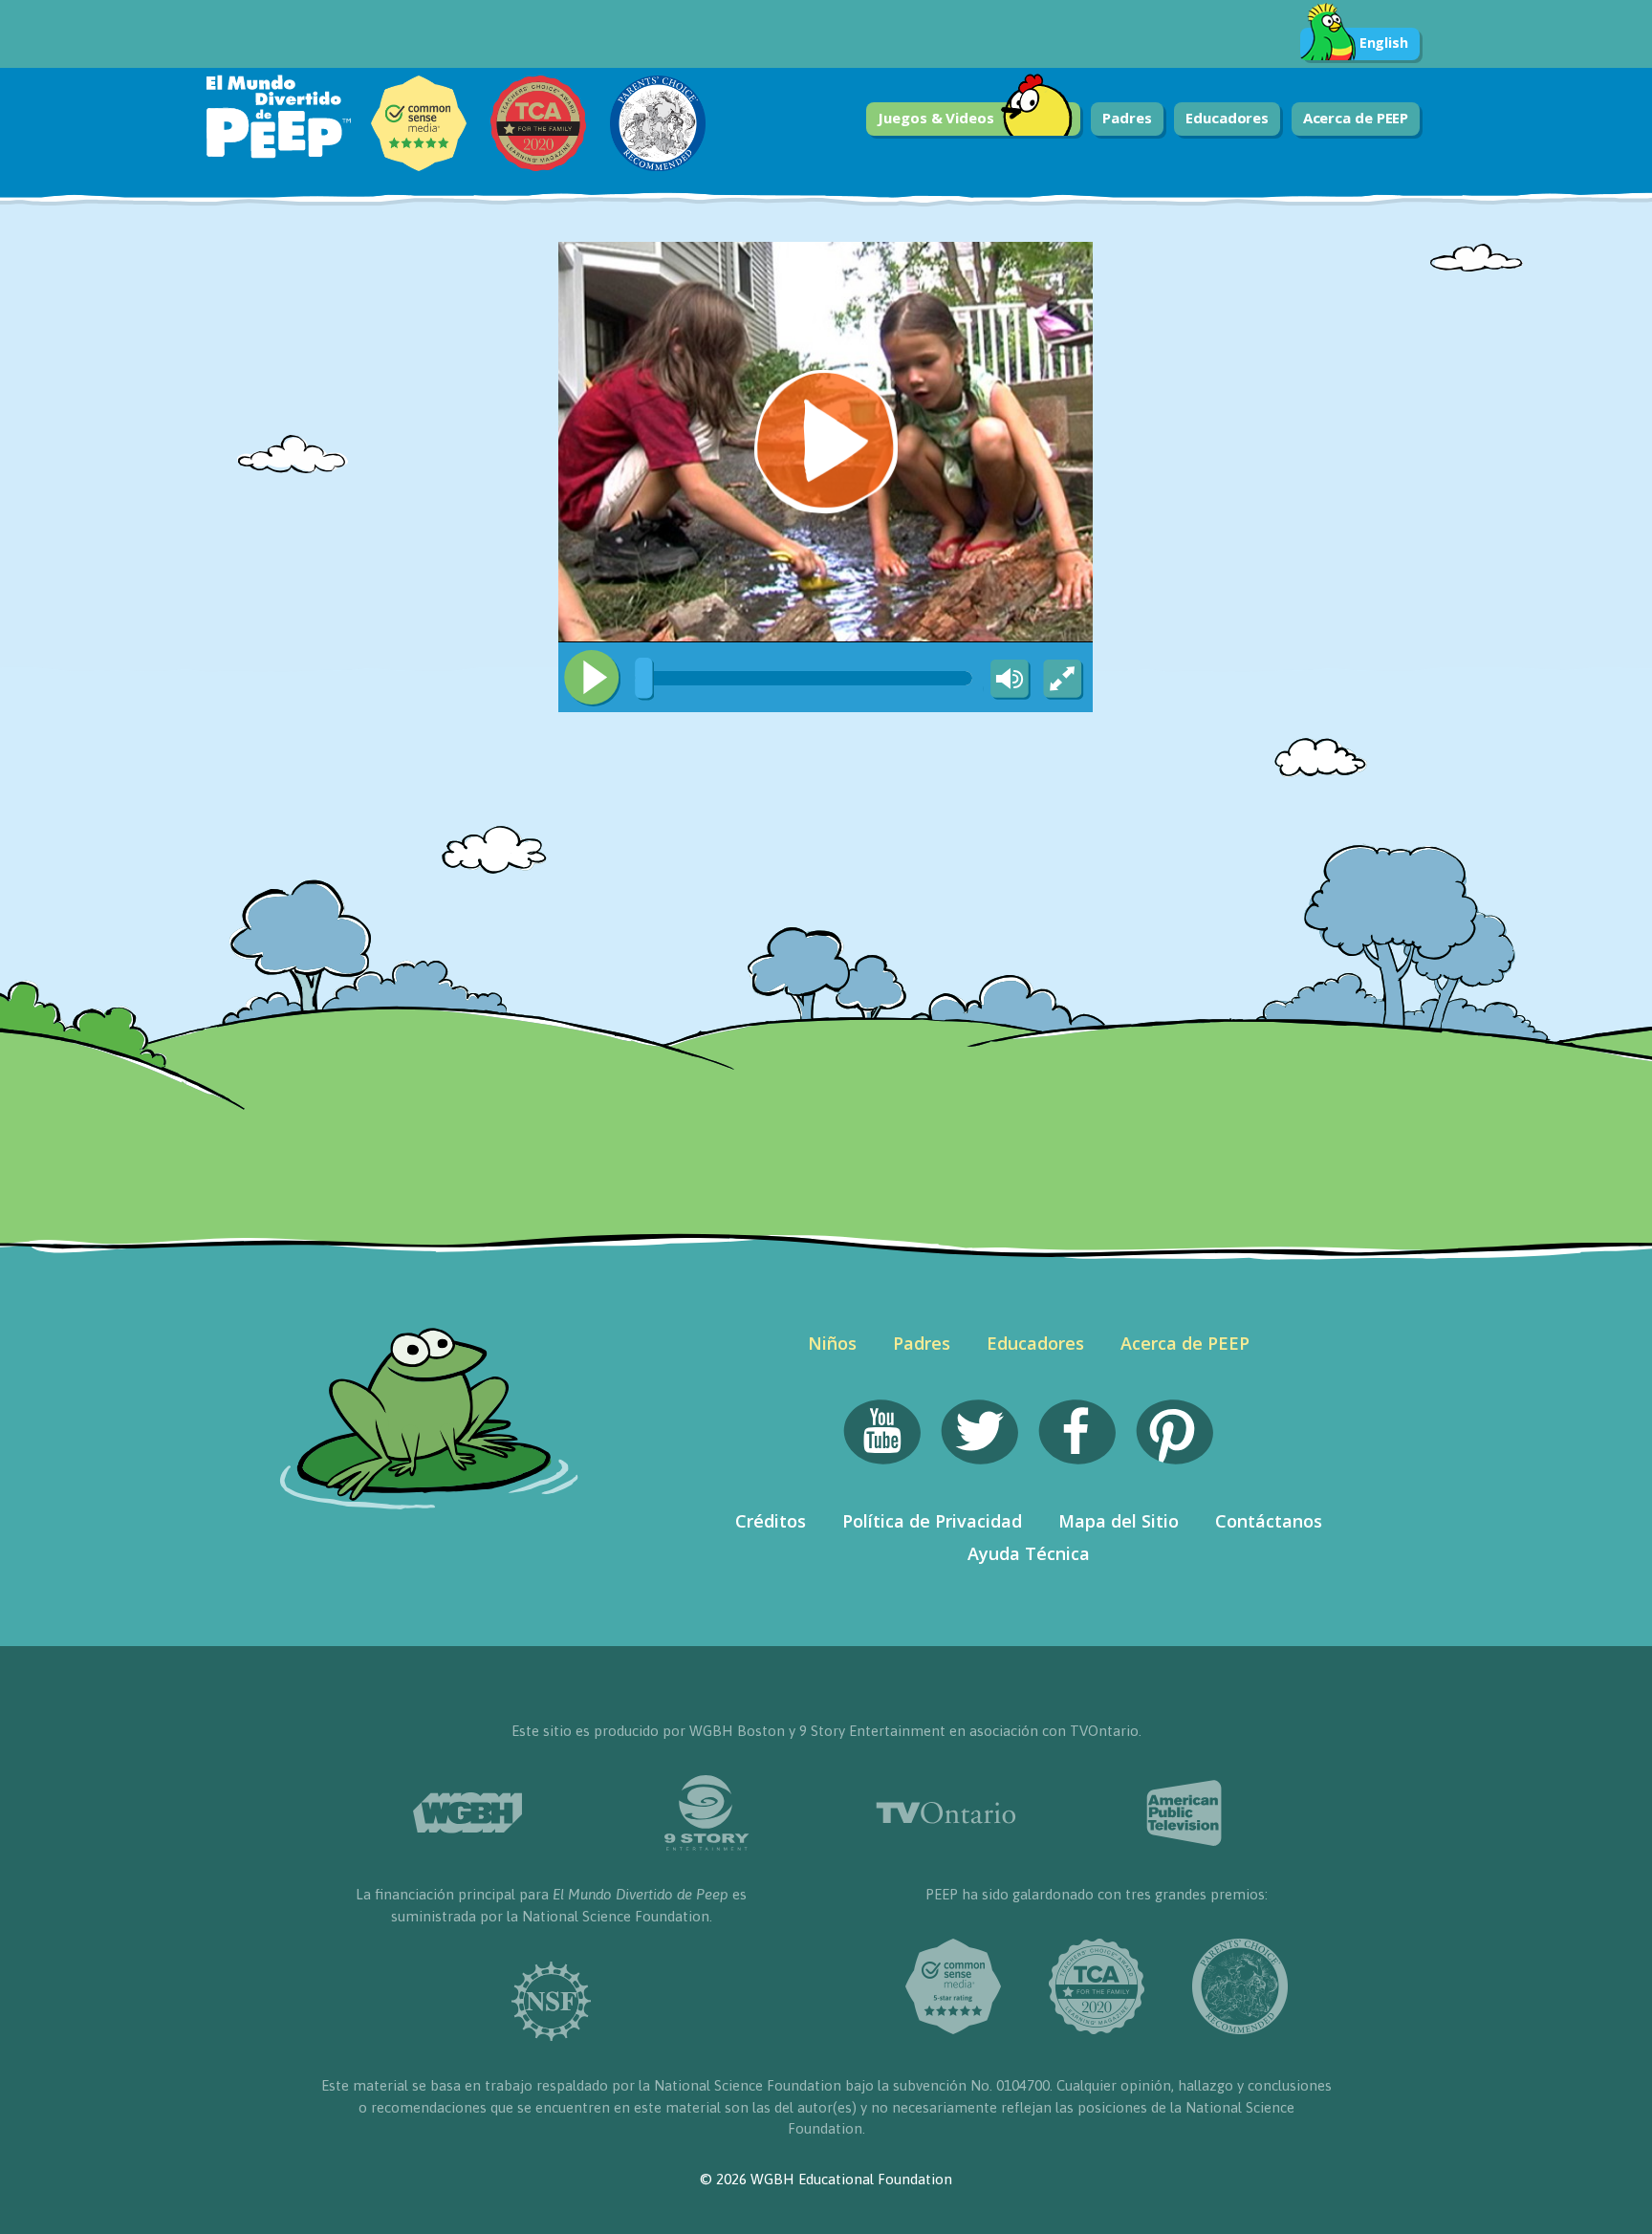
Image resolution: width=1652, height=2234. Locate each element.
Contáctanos (1269, 1521)
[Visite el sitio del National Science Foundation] (552, 2001)
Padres (1127, 118)
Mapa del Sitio (1119, 1521)
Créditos (771, 1521)
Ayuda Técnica (1029, 1553)
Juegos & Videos (936, 118)
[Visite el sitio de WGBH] (467, 1813)
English (1384, 43)
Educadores (1227, 118)
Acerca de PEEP (1356, 118)
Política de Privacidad (932, 1521)
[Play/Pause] (592, 678)
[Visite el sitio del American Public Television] (1185, 1813)
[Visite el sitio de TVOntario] (946, 1813)
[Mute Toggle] (1007, 680)
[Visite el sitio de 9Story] (706, 1813)
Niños (832, 1343)
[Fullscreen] (1064, 680)
